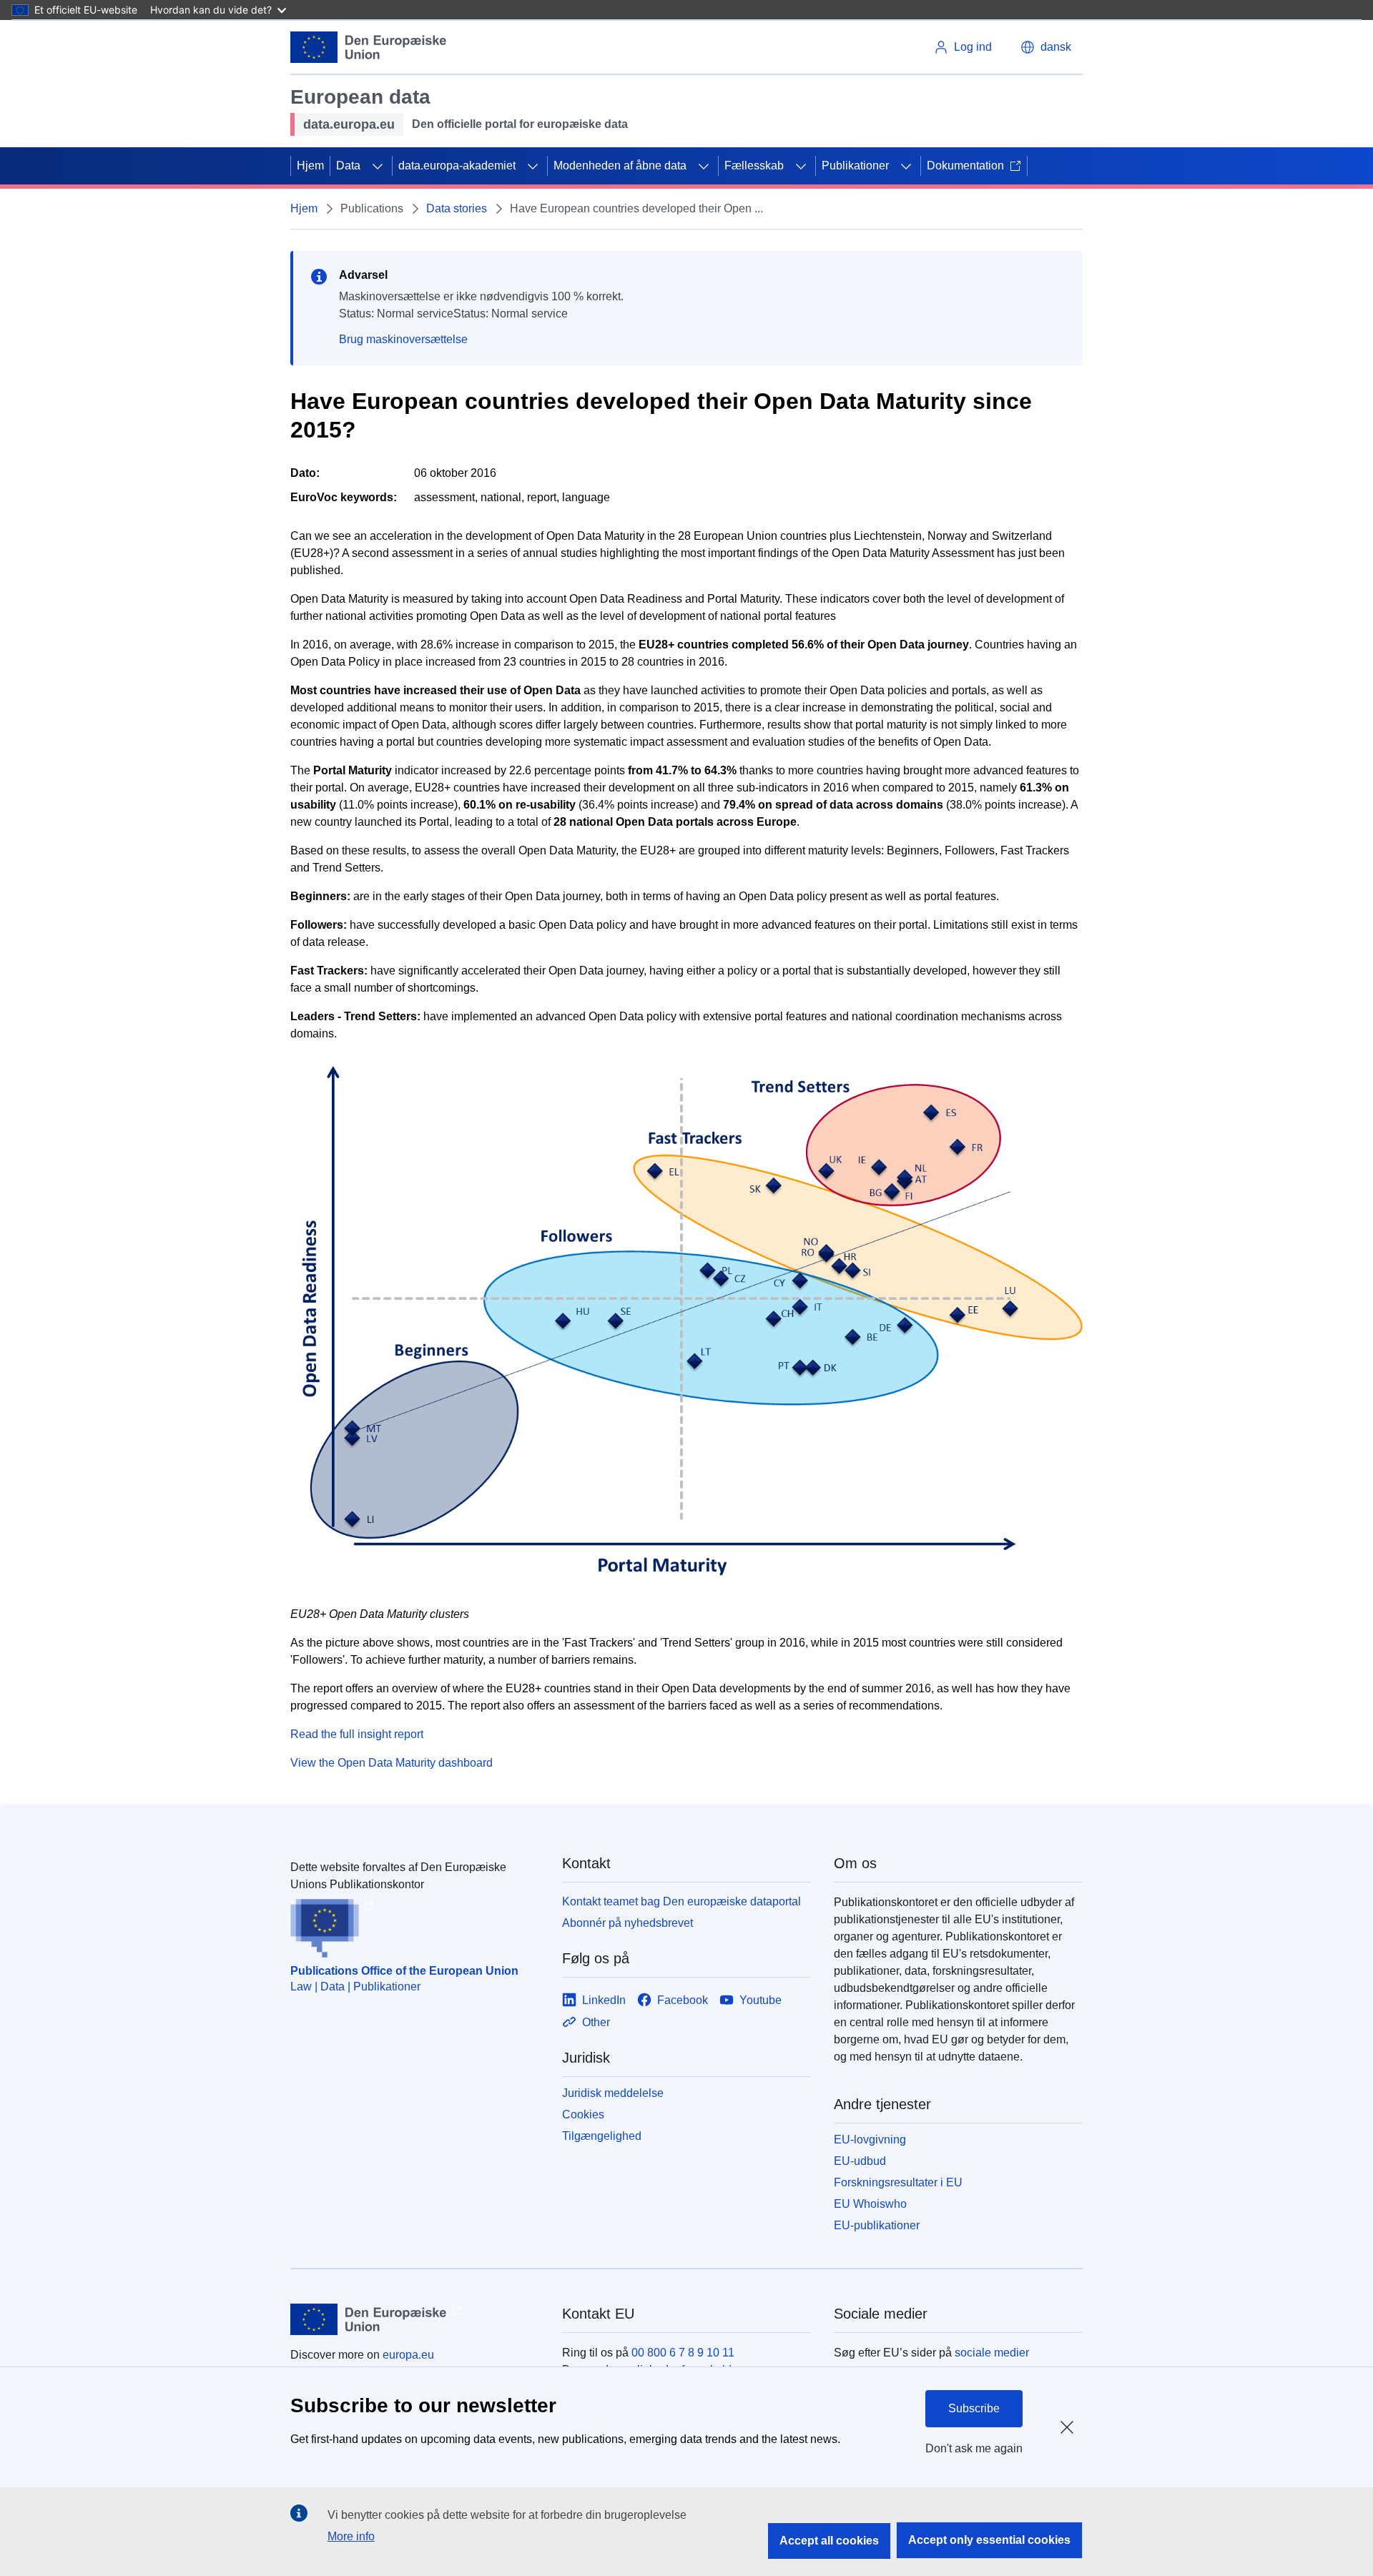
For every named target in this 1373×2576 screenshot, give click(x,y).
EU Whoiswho (870, 2204)
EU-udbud (860, 2161)
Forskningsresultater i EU (898, 2182)
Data (348, 166)
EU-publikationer (877, 2225)
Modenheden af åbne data (620, 166)
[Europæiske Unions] (369, 47)
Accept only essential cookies (989, 2540)
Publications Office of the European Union (404, 1971)
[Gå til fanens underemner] (378, 166)
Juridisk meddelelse (613, 2093)
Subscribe (974, 2408)
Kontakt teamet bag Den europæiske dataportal (681, 1901)
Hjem (310, 166)
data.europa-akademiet (457, 166)
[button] (1046, 47)
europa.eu (408, 2355)
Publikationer (855, 166)
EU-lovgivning (870, 2140)
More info (351, 2536)
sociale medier (992, 2353)
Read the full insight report (357, 1734)
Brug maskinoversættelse (403, 339)
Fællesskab (754, 166)
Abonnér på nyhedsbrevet (628, 1923)
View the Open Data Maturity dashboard (392, 1763)
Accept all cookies (829, 2541)
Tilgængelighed (602, 2136)
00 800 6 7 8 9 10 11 (683, 2353)
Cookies (583, 2114)
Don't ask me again (974, 2448)
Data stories (457, 208)
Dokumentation (965, 166)
